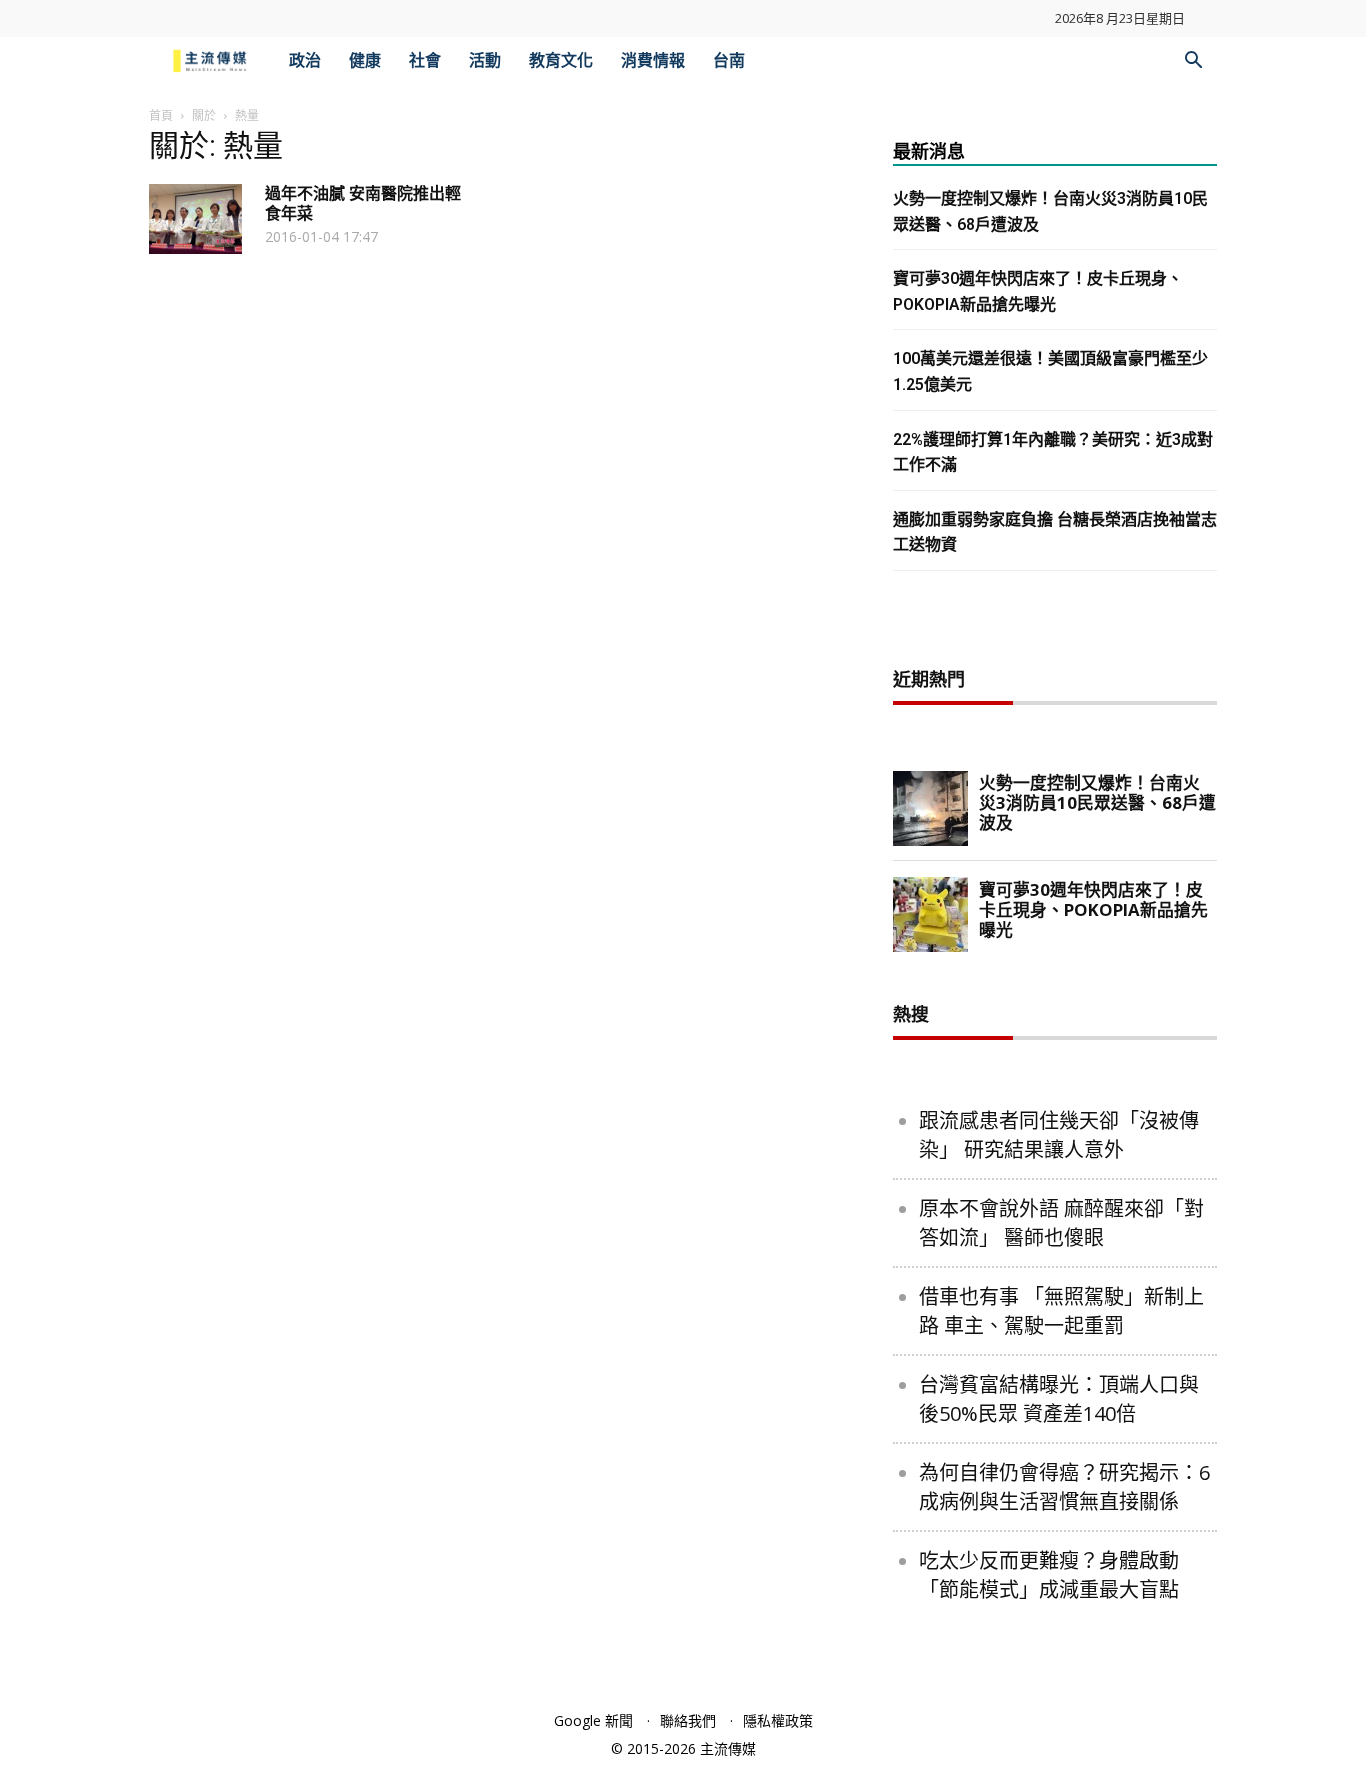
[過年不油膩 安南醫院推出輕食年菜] (195, 219)
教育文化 (561, 60)
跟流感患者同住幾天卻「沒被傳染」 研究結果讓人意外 (1059, 1135)
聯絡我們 (688, 1720)
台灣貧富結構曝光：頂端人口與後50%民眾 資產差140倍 (1059, 1399)
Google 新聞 (593, 1720)
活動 (485, 60)
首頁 (161, 115)
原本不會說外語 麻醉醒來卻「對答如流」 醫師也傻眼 (1061, 1223)
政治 (305, 60)
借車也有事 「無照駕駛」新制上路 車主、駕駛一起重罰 (1061, 1311)
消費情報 (653, 60)
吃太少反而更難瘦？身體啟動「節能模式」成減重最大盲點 (1049, 1575)
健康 (365, 60)
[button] (1193, 62)
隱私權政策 (778, 1720)
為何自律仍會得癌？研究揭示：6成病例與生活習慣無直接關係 (1064, 1487)
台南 (729, 60)
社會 (425, 60)
